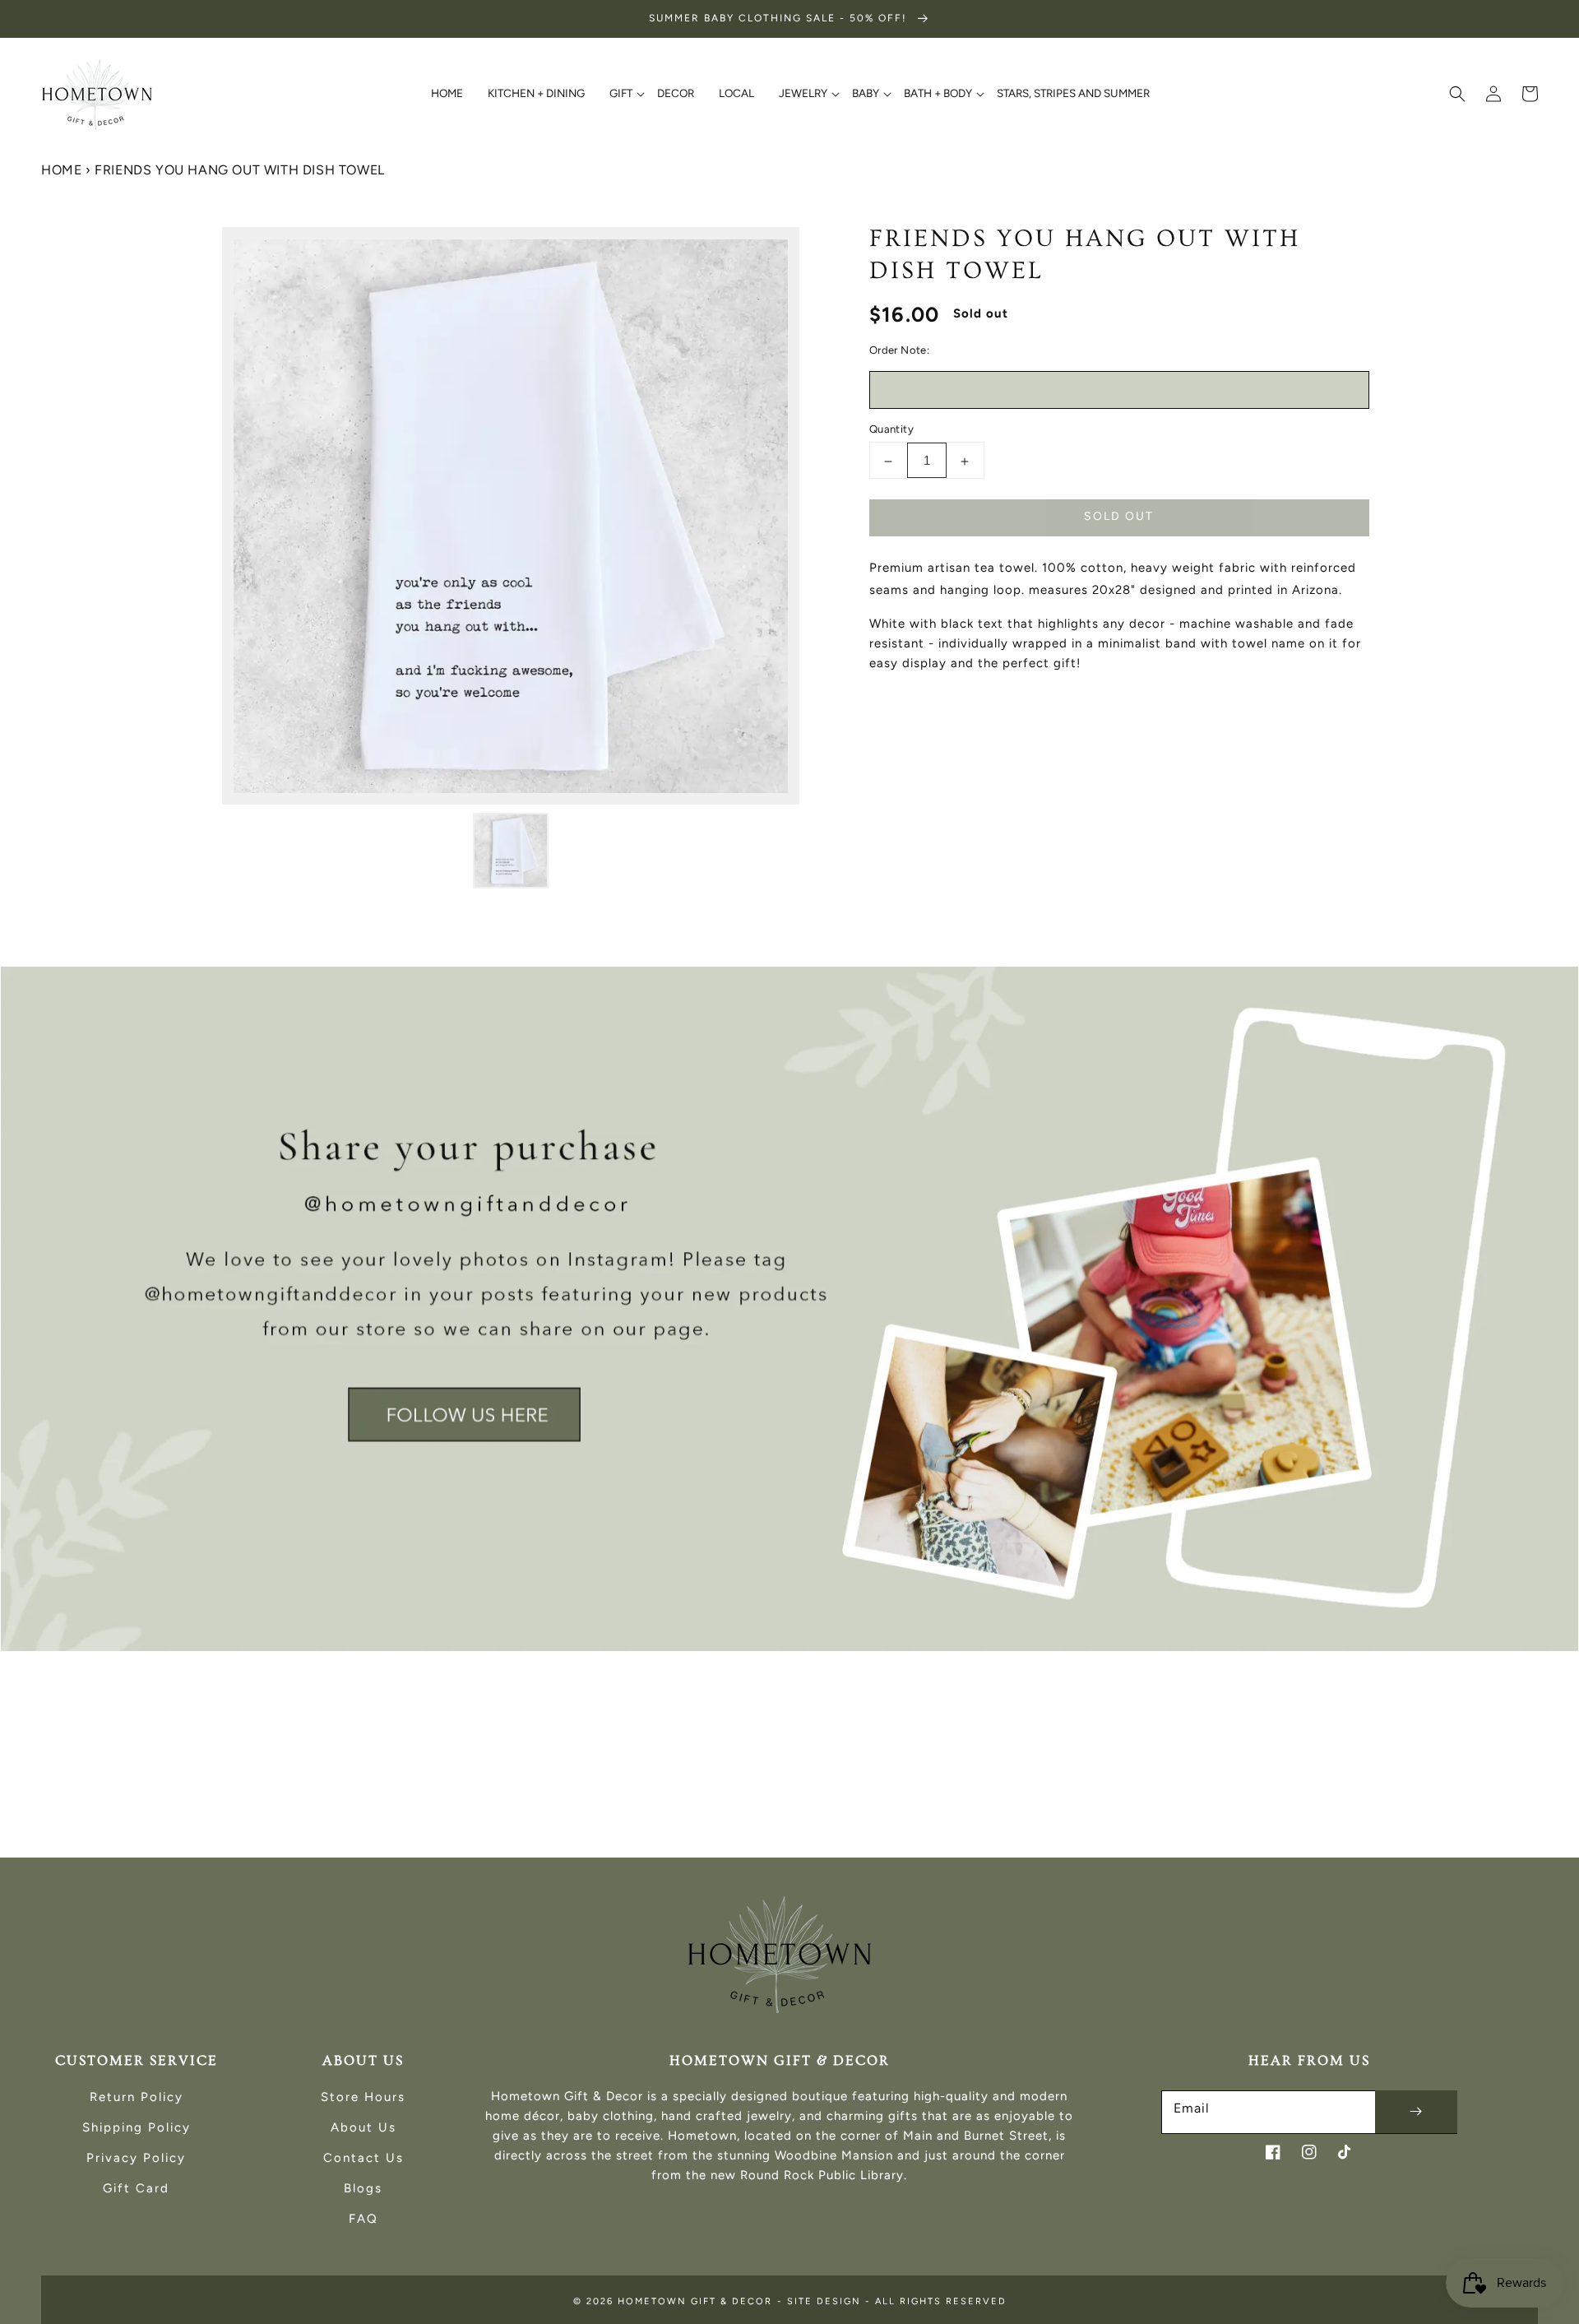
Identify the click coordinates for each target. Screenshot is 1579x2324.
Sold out (1119, 517)
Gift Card (136, 2188)
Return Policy (137, 2097)
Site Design (824, 2301)
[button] (1457, 94)
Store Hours (363, 2097)
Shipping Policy (137, 2127)
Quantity (891, 430)
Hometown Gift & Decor (695, 2301)
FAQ (363, 2219)
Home (61, 170)
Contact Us (363, 2158)
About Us (363, 2127)
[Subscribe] (1416, 2112)
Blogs (363, 2188)
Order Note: (899, 351)
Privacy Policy (136, 2158)
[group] (789, 1309)
